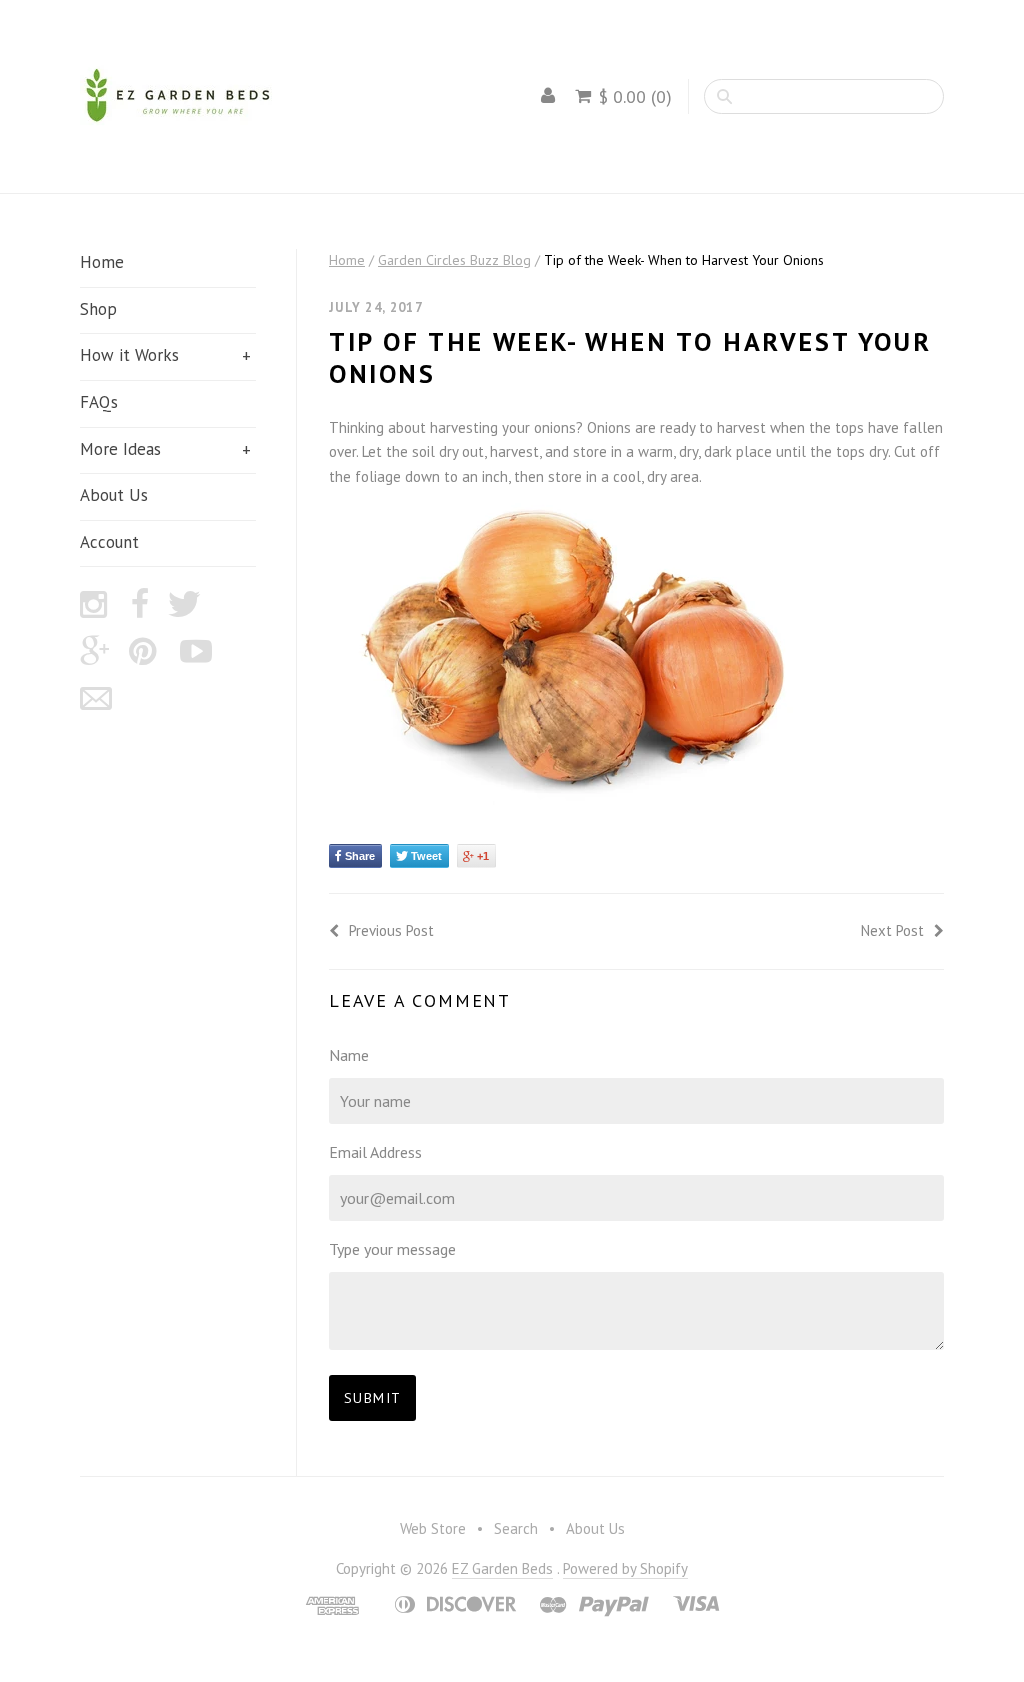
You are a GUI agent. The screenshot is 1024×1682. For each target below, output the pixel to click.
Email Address (375, 1152)
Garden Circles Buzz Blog (454, 260)
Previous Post (391, 930)
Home (102, 262)
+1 (483, 856)
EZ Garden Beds (502, 1568)
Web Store (433, 1528)
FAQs (99, 402)
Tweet (426, 856)
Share (360, 856)
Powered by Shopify (625, 1568)
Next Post (892, 930)
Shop (98, 309)
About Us (114, 495)
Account (109, 542)
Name (349, 1055)
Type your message (392, 1249)
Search (516, 1528)
